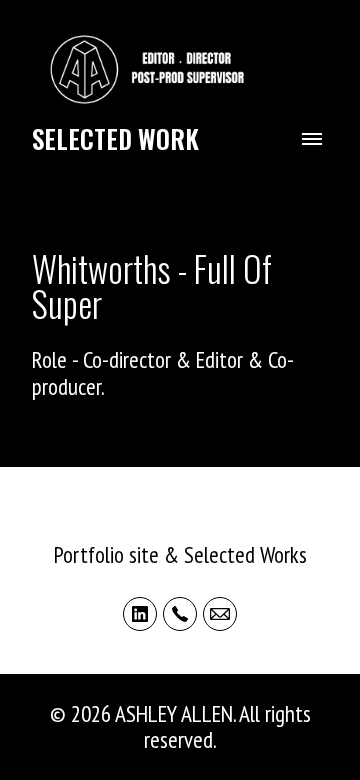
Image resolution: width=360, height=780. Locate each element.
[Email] (220, 614)
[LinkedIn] (140, 614)
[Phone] (180, 614)
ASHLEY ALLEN (180, 524)
